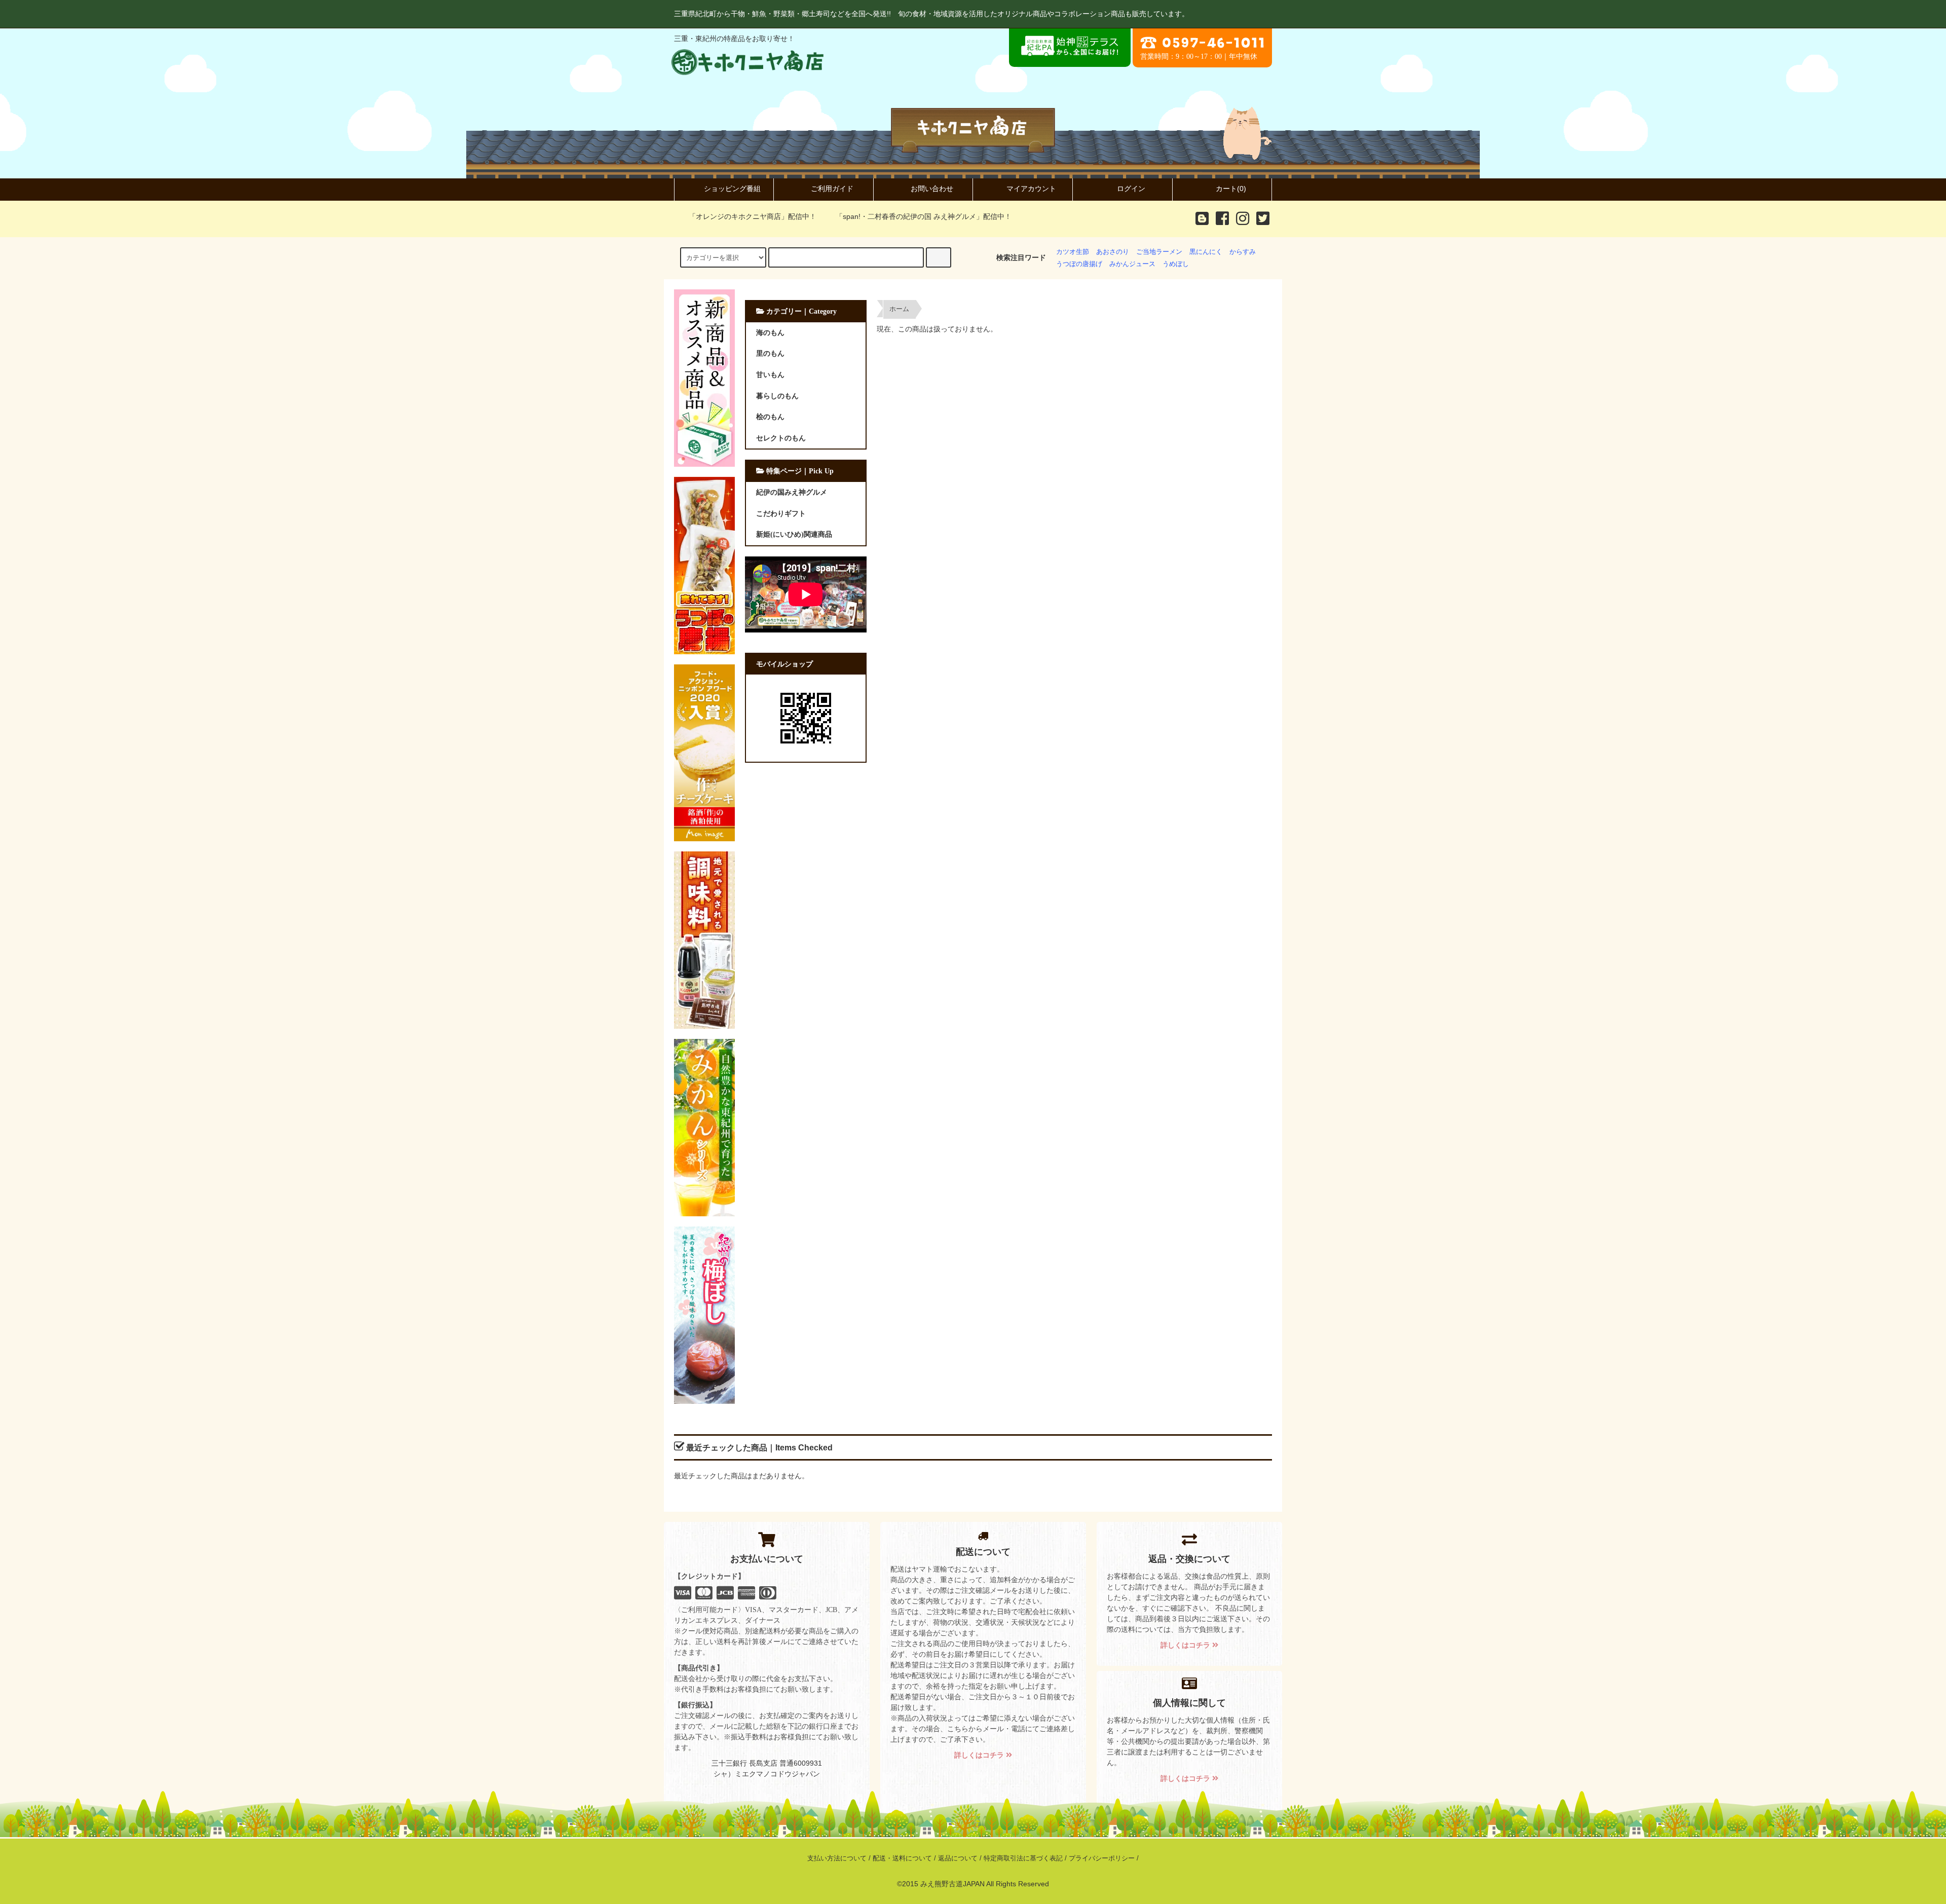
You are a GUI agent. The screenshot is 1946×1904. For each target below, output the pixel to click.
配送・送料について (902, 1858)
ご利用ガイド (832, 189)
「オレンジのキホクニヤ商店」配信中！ (753, 216)
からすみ (1243, 252)
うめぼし (1176, 264)
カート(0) (1231, 189)
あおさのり (1113, 252)
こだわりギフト (781, 513)
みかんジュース (1132, 264)
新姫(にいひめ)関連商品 (794, 534)
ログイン (1131, 189)
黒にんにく (1206, 252)
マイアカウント (1031, 189)
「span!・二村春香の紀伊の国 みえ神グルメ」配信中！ (924, 216)
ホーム (899, 309)
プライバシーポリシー (1102, 1858)
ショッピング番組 (732, 189)
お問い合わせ (932, 189)
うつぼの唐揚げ (1079, 264)
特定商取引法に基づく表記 (1023, 1858)
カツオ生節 (1073, 252)
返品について (958, 1858)
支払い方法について (837, 1858)
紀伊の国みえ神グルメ (792, 492)
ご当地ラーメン (1159, 252)
